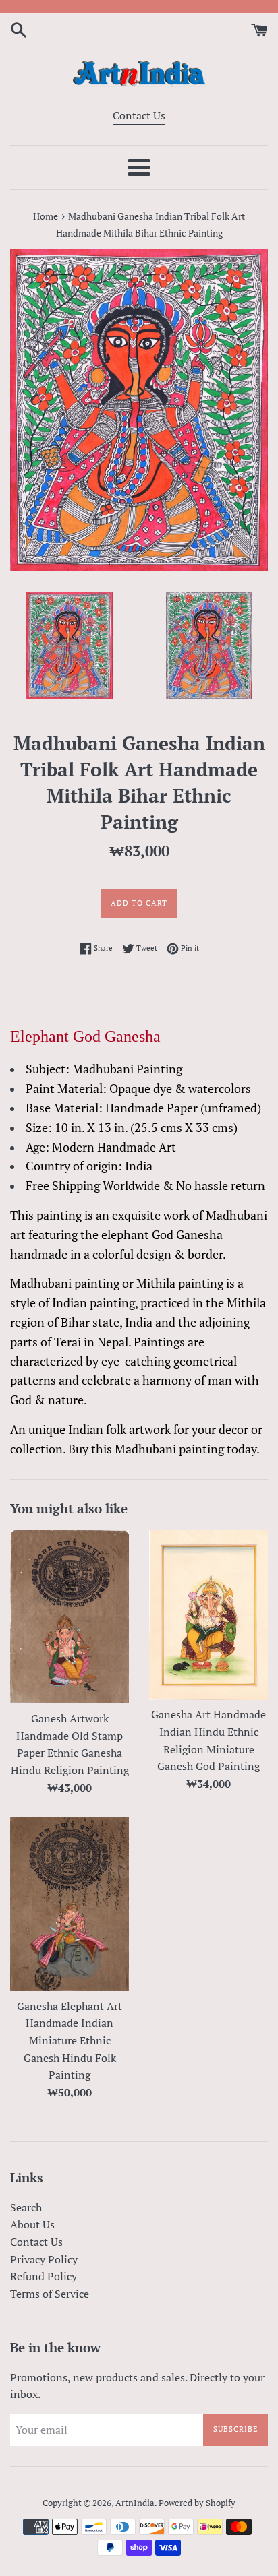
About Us (32, 2224)
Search (26, 2207)
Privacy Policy (44, 2259)
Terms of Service (50, 2294)
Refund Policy (44, 2276)
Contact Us (139, 115)
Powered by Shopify (197, 2503)
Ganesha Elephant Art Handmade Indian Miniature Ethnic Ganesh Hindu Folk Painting (69, 2040)
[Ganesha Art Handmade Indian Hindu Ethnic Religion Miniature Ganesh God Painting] (208, 1614)
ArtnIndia (135, 2503)
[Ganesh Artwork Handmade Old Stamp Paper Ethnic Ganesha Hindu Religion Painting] (69, 1616)
